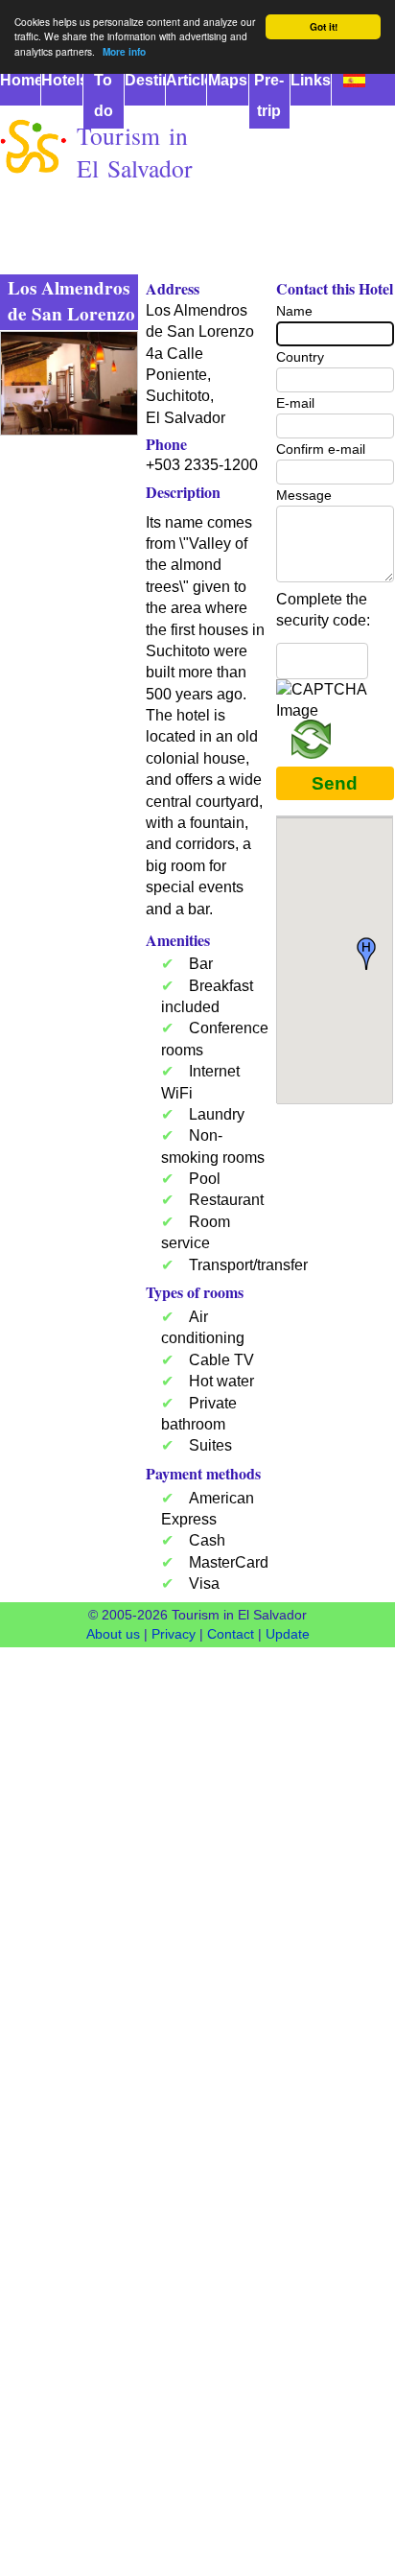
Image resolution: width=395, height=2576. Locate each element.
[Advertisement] (197, 382)
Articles (186, 80)
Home (20, 80)
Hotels (61, 80)
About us (113, 1634)
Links (311, 80)
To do (104, 95)
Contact (231, 1634)
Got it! (324, 27)
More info (124, 52)
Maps (228, 80)
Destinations (145, 80)
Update (288, 1634)
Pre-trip (269, 95)
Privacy (174, 1634)
